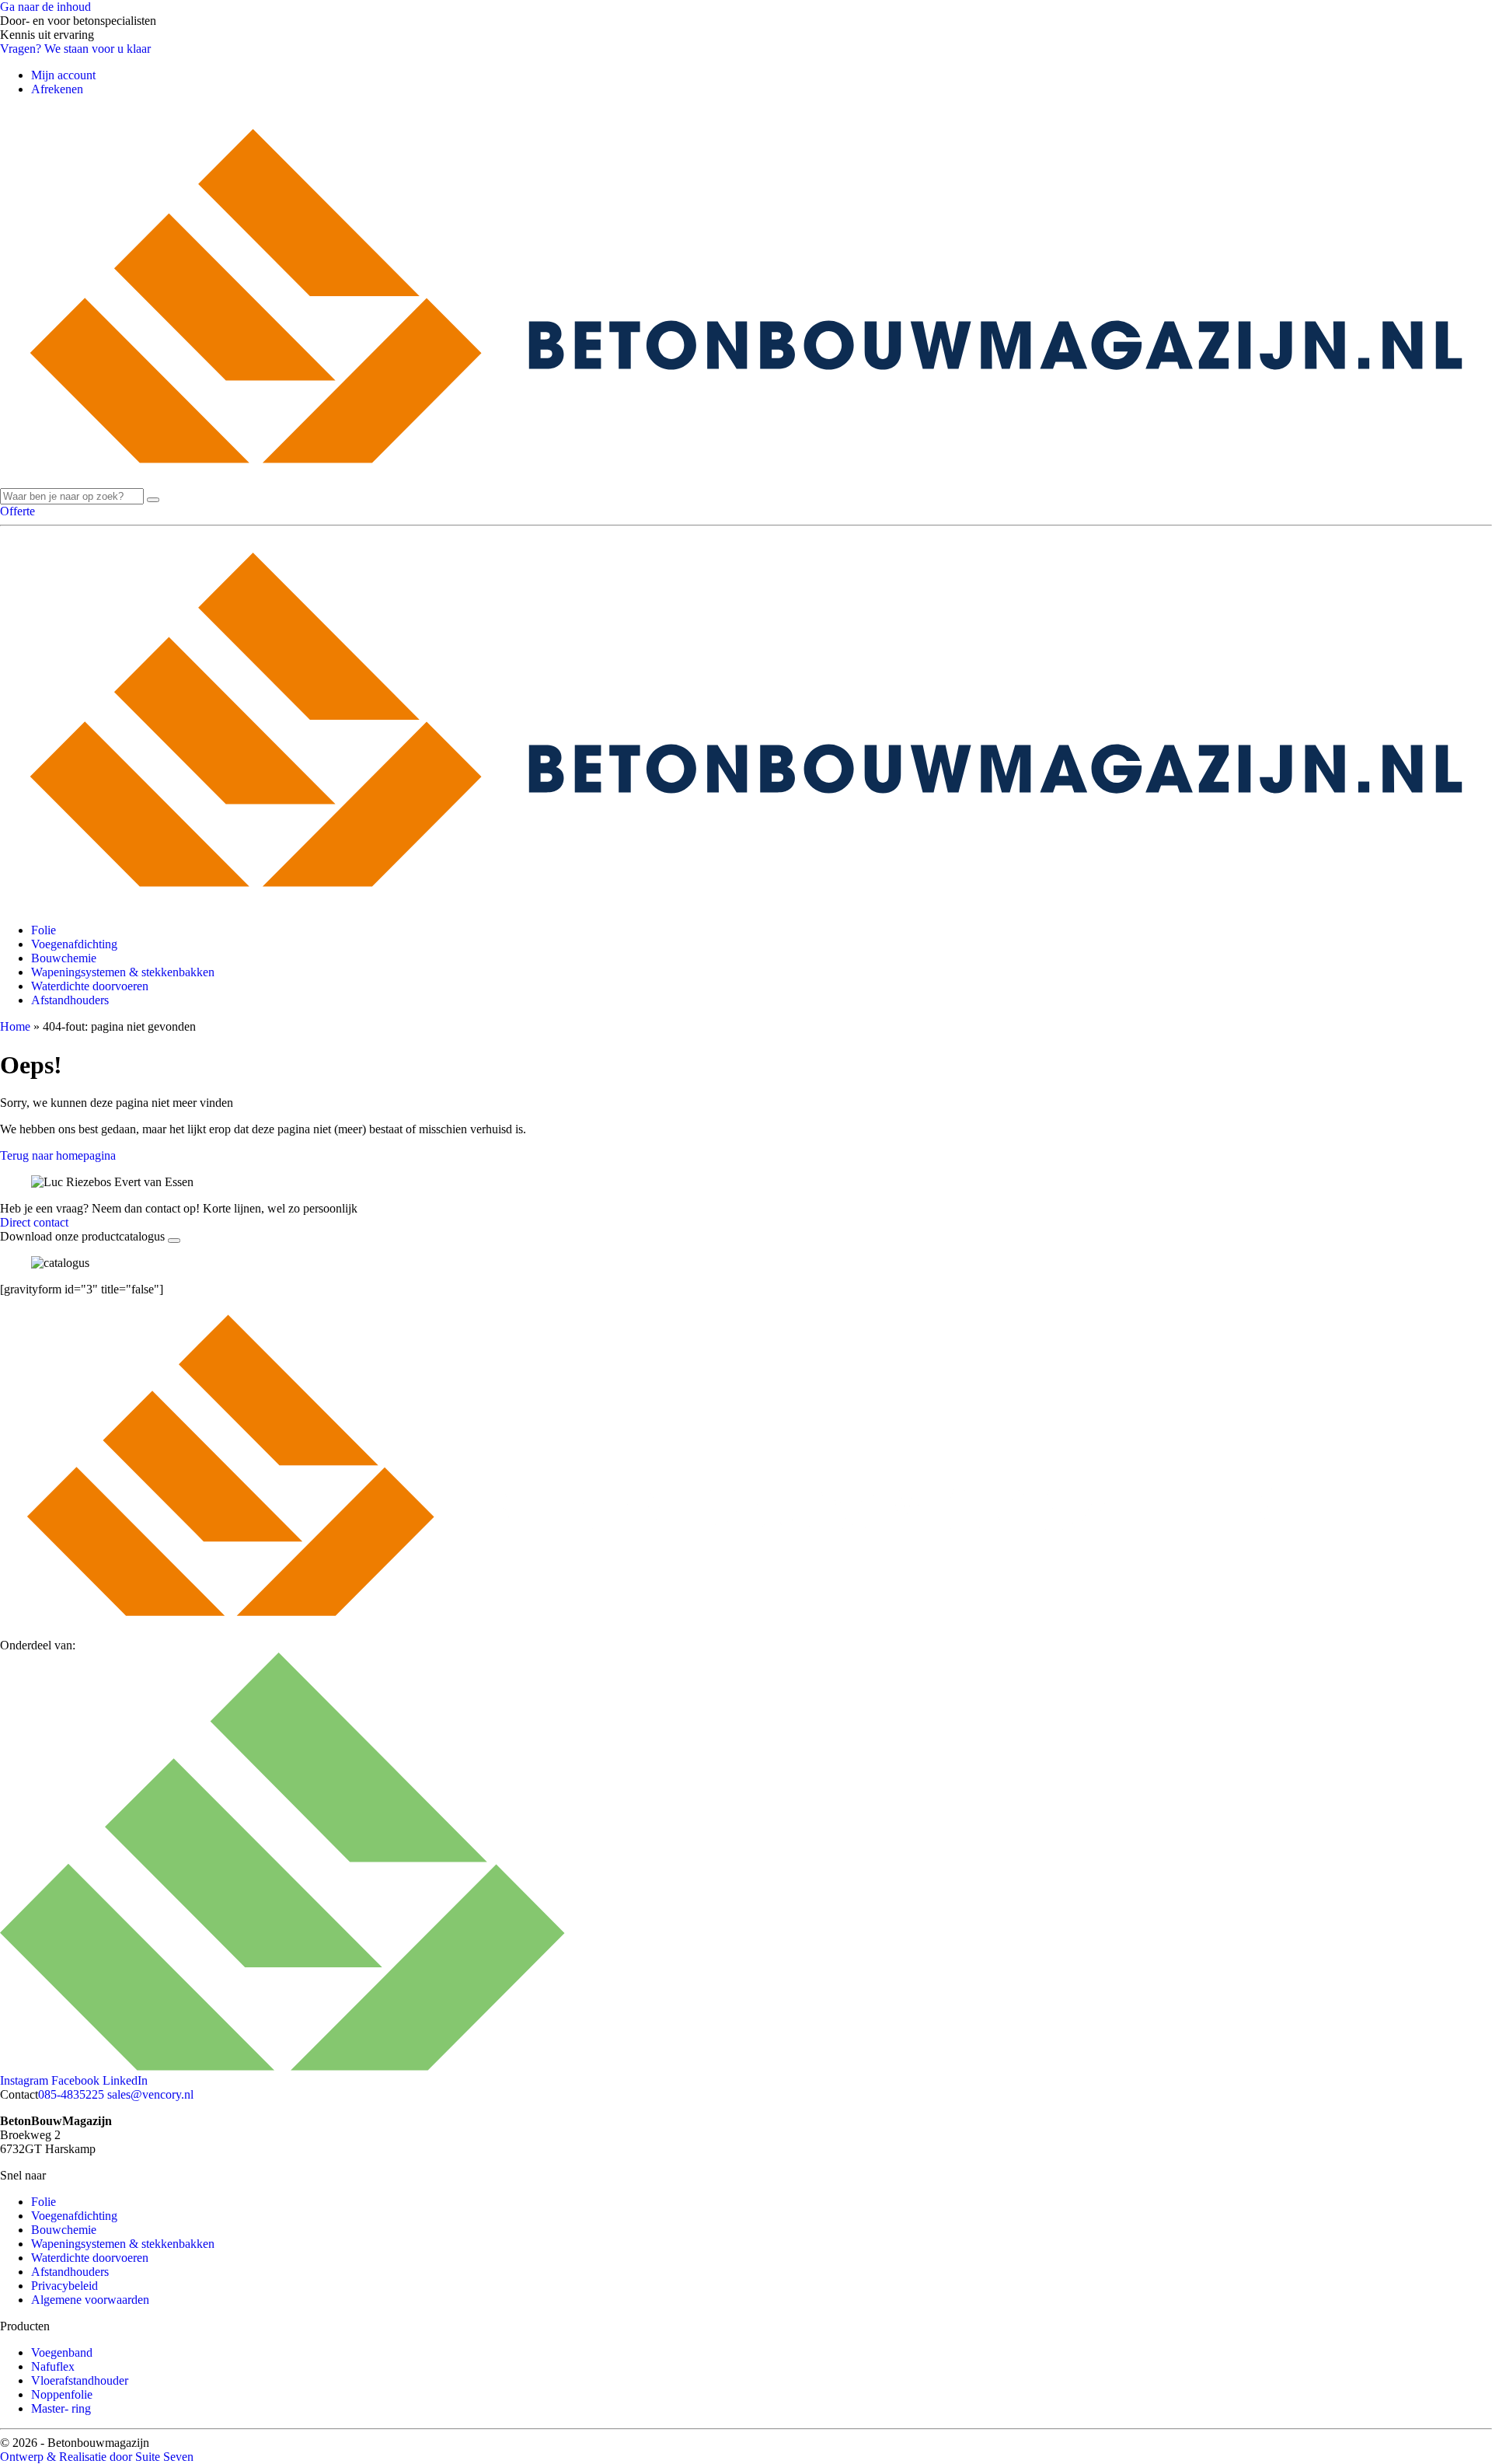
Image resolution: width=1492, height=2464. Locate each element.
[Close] (174, 1241)
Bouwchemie (64, 958)
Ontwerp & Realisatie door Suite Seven (97, 2457)
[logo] (746, 481)
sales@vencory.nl (150, 2094)
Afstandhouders (70, 1000)
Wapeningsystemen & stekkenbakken (123, 972)
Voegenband (62, 2352)
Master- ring (61, 2408)
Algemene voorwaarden (90, 2300)
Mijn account (63, 75)
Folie (44, 930)
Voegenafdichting (74, 944)
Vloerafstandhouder (80, 2380)
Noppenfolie (62, 2394)
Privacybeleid (64, 2286)
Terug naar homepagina (58, 1155)
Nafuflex (53, 2366)
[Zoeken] (153, 500)
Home (15, 1026)
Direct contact (34, 1222)
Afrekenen (57, 89)
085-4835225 (71, 2094)
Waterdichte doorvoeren (90, 986)
